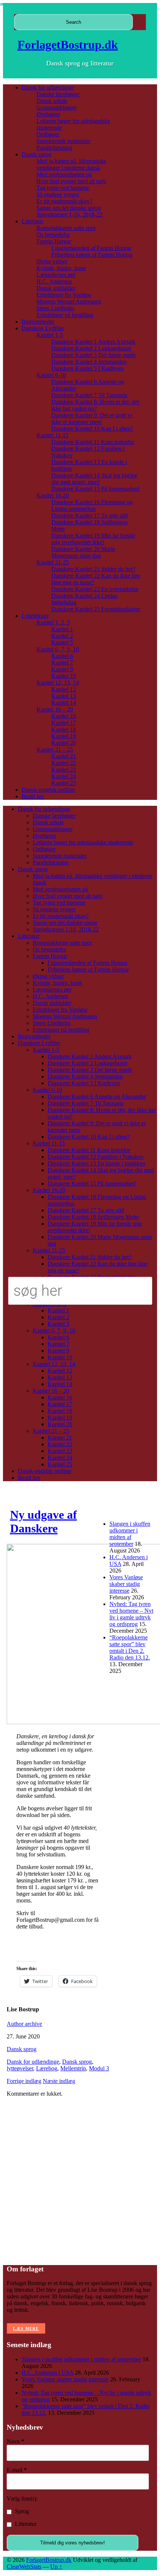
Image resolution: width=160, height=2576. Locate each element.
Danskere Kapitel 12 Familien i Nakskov (96, 1157)
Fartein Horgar (54, 241)
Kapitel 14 (64, 703)
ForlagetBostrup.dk (68, 45)
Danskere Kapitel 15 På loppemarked (95, 489)
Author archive (24, 2024)
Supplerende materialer (63, 141)
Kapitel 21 (64, 756)
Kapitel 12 (64, 689)
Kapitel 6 (62, 656)
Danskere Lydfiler (43, 328)
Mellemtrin (73, 2068)
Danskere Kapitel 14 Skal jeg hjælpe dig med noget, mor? (94, 479)
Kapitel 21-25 (53, 562)
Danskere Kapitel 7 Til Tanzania (89, 395)
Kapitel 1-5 (50, 335)
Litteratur (32, 221)
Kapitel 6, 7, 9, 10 (58, 649)
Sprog (21, 2511)
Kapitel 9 (62, 669)
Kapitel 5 (62, 643)
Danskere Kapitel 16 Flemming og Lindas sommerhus (92, 505)
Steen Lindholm (55, 308)
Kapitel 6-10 (51, 375)
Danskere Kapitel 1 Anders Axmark (93, 342)
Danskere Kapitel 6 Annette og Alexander (97, 1096)
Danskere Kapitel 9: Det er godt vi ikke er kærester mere (92, 418)
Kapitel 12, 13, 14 (58, 683)
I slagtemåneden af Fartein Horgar (91, 248)
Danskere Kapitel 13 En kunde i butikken (96, 1163)
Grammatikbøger (56, 108)
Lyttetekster (35, 616)
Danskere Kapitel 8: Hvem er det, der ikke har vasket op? (95, 405)
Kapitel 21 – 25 (55, 750)
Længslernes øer (56, 275)
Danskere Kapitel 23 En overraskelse (95, 589)
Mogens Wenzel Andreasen (69, 301)
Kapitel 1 (62, 629)
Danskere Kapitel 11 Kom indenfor (93, 442)
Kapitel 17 (64, 723)
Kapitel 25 (64, 783)
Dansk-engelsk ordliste (48, 790)
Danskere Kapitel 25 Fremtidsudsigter (96, 609)
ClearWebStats (24, 2567)
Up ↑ (56, 2567)
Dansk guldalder (56, 288)
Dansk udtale (52, 101)
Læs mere (26, 2329)
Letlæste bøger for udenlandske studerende (83, 842)
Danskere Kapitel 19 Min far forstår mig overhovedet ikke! (93, 539)
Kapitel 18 (64, 729)
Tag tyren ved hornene (63, 188)
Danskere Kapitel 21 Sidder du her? (93, 569)
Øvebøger (48, 114)
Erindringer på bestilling (65, 315)
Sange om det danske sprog (69, 208)
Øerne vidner (52, 261)
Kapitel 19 (64, 736)
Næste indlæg (59, 2081)
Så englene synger (58, 194)
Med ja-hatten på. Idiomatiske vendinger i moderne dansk (71, 164)
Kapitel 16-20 (53, 495)
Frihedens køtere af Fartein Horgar (92, 255)
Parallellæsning (54, 148)
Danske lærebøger (58, 94)
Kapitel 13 (64, 696)
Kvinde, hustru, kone (61, 268)
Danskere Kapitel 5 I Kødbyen (87, 368)
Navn (15, 2441)
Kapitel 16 (64, 716)
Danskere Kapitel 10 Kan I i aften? (92, 429)
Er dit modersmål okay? (64, 201)
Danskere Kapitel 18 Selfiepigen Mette (93, 1217)
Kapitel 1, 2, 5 (53, 622)
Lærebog (47, 2068)
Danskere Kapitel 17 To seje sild (89, 515)
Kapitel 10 (64, 676)
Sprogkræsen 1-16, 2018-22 (69, 215)
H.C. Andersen (54, 281)
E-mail (17, 2470)
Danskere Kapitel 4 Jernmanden (89, 362)
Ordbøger (48, 134)
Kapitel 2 (62, 636)
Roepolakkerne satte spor (66, 228)
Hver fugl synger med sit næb (71, 181)
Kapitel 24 (64, 776)
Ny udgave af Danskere (44, 1521)
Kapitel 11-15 (52, 435)
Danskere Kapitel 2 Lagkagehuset (91, 348)
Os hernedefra (53, 235)
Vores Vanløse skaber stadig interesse (126, 1584)
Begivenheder (38, 322)
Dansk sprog (36, 154)
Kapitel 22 (64, 763)
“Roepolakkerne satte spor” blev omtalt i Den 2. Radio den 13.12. (130, 1647)
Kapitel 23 (64, 770)
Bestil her (33, 796)
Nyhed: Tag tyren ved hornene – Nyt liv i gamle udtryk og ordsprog (131, 1614)
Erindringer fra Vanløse (64, 295)
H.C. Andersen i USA (47, 2373)
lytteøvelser (20, 2068)
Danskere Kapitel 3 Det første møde (94, 355)
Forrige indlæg (24, 2081)
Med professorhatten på (64, 174)
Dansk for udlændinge (48, 87)
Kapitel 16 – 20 (55, 709)
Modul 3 (99, 2068)
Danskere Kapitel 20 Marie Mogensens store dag (83, 552)
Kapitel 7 (62, 663)
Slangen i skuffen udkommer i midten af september (130, 1534)
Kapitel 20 (64, 743)
